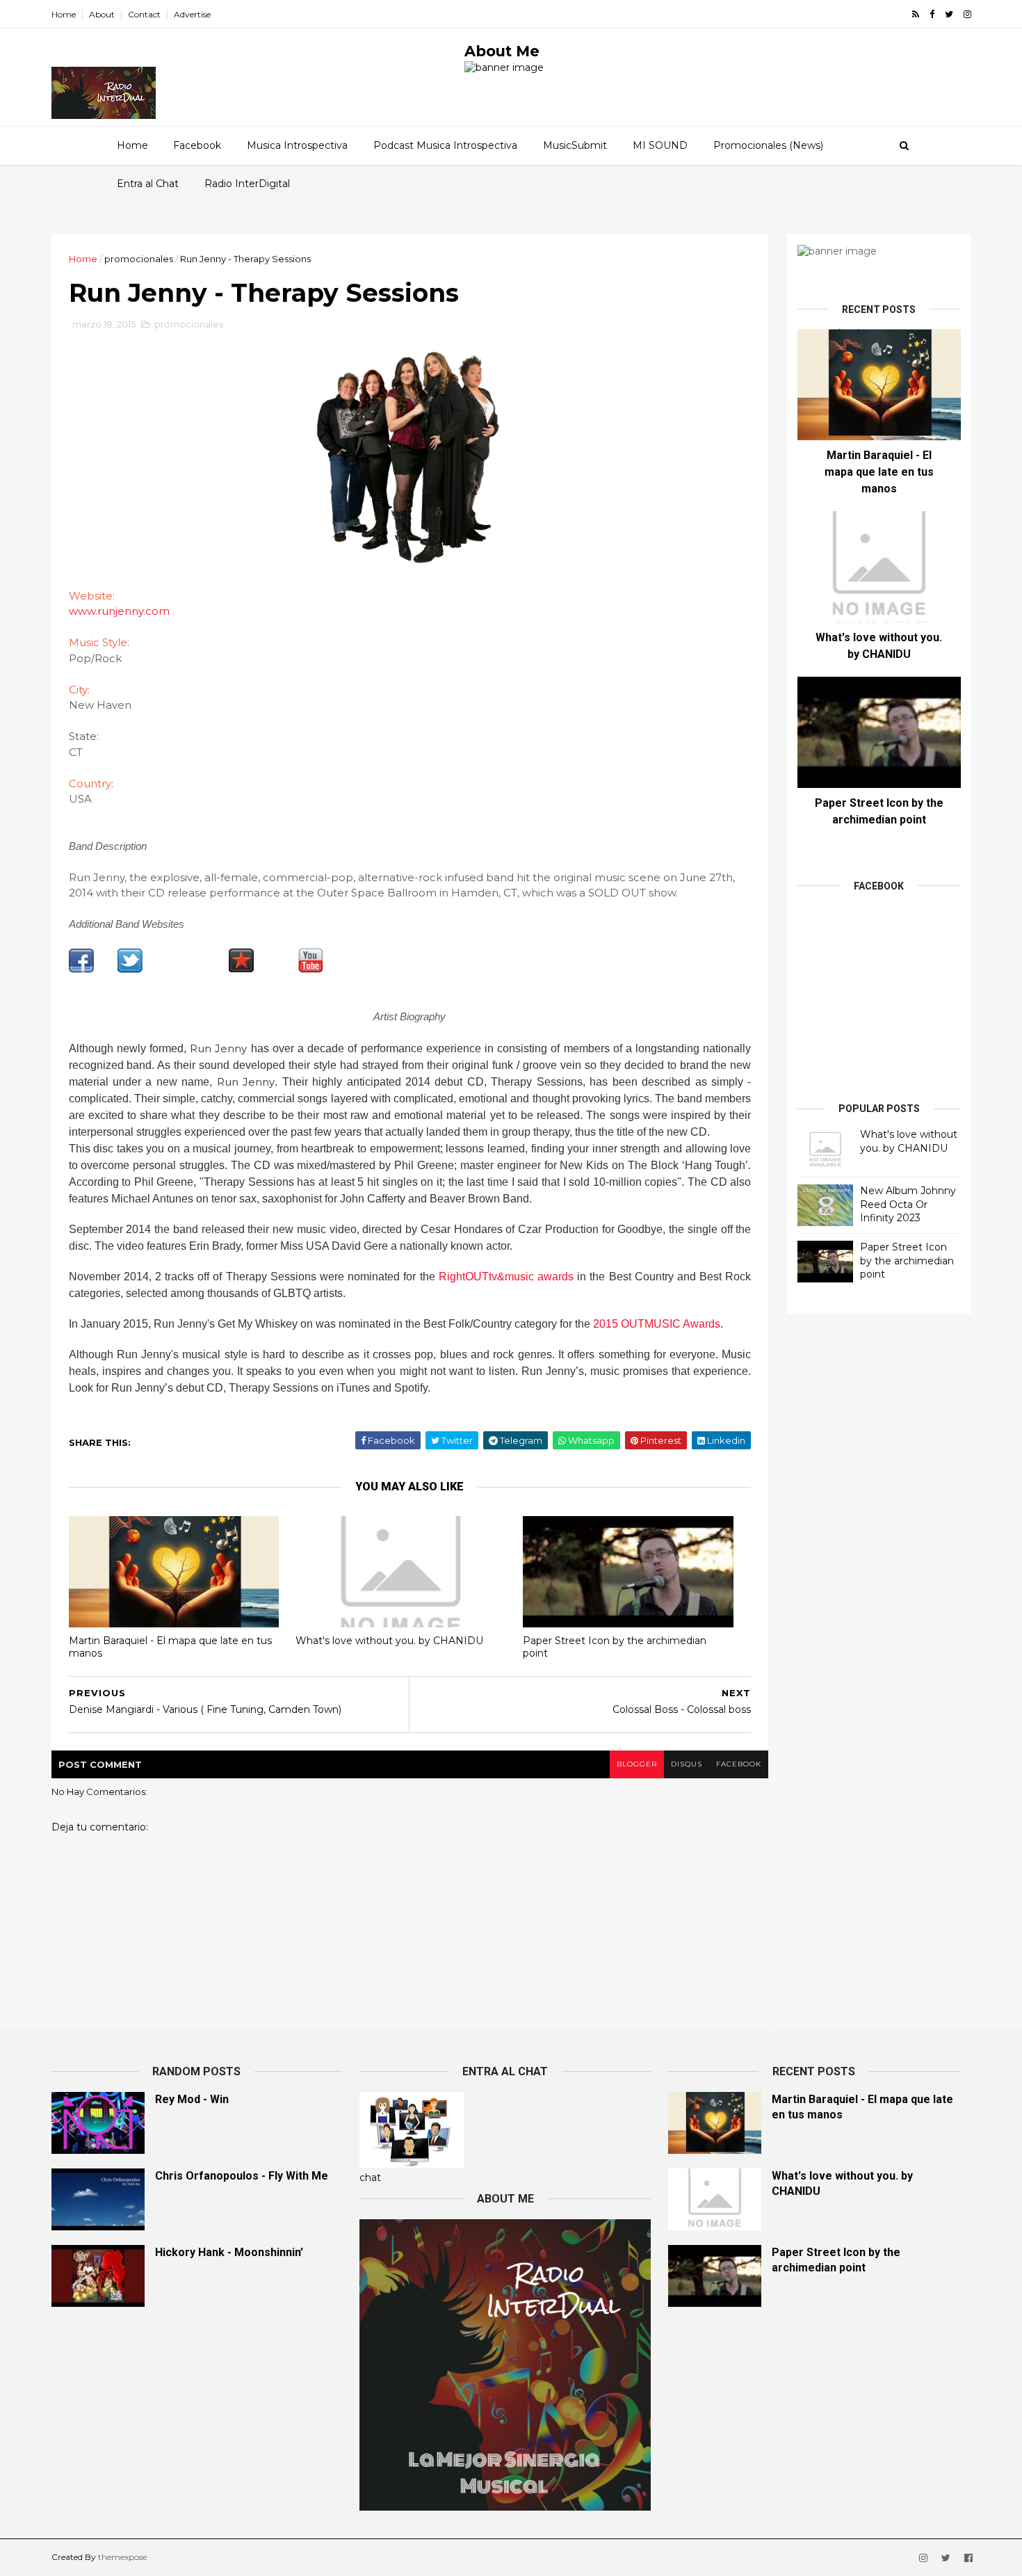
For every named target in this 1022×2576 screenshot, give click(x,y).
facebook (739, 1764)
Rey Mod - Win (192, 2099)
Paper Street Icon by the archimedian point (615, 1647)
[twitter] (949, 14)
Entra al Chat (148, 184)
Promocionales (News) (768, 145)
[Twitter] (130, 969)
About (102, 14)
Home (64, 14)
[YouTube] (311, 969)
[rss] (916, 14)
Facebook (197, 145)
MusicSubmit (575, 145)
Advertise (192, 14)
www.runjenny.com (119, 611)
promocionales (139, 259)
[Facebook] (81, 969)
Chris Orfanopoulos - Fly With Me (242, 2176)
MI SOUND (660, 145)
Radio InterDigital (247, 184)
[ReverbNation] (241, 969)
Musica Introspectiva (297, 145)
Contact (144, 14)
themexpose (122, 2557)
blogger (637, 1764)
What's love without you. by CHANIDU (389, 1641)
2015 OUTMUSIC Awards (657, 1324)
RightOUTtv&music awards (506, 1277)
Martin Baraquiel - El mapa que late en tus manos (170, 1647)
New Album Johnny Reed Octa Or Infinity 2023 (908, 1204)
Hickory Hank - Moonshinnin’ (229, 2252)
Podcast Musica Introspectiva (445, 145)
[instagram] (967, 14)
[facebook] (932, 14)
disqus (687, 1764)
